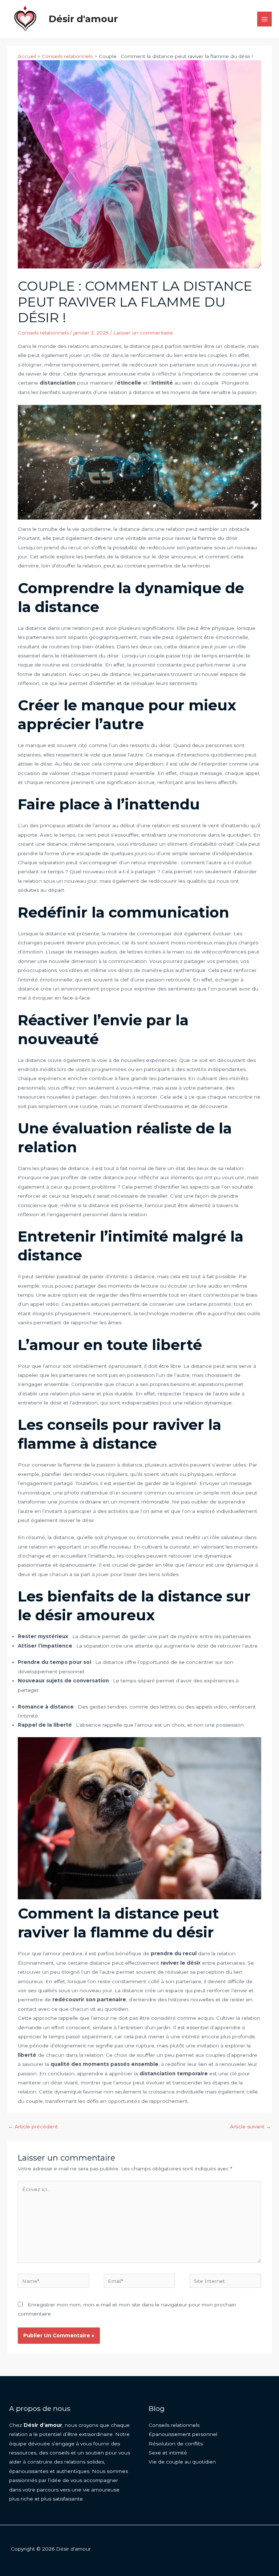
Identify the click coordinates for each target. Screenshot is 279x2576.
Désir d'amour (83, 19)
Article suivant (250, 2126)
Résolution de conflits (176, 2444)
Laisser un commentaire (143, 333)
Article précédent (33, 2126)
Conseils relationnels (43, 333)
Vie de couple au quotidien (182, 2462)
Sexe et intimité (168, 2453)
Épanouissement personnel (183, 2434)
